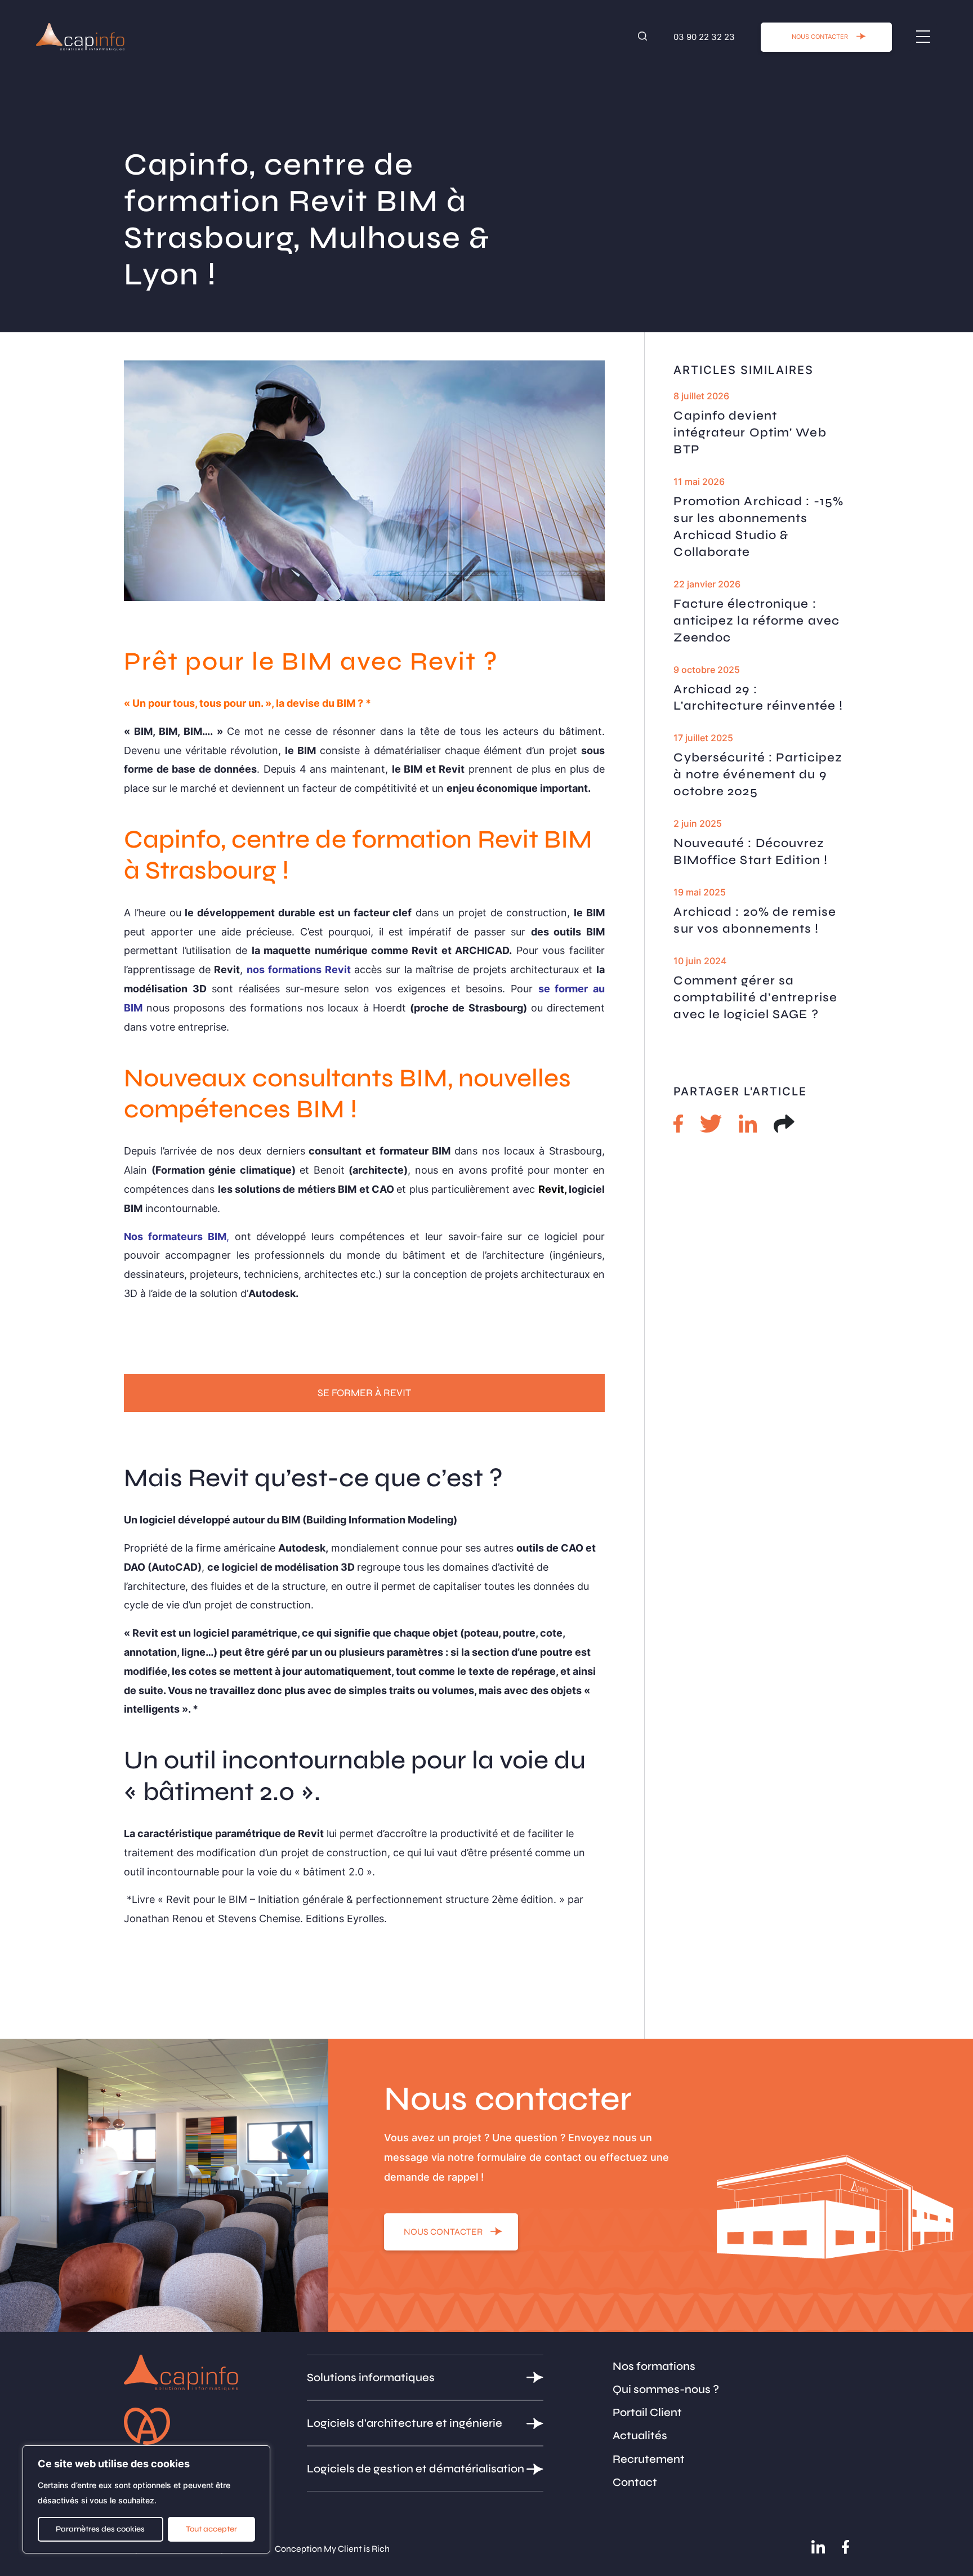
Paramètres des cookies (100, 2529)
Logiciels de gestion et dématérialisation (416, 2469)
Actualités (640, 2435)
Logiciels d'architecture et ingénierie (405, 2423)
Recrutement (649, 2459)
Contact (635, 2482)
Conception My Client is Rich (332, 2549)
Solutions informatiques (371, 2377)
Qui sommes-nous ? (666, 2389)
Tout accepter (211, 2529)
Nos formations (654, 2366)
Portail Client (647, 2412)
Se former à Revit (364, 1393)
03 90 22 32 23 (704, 37)
